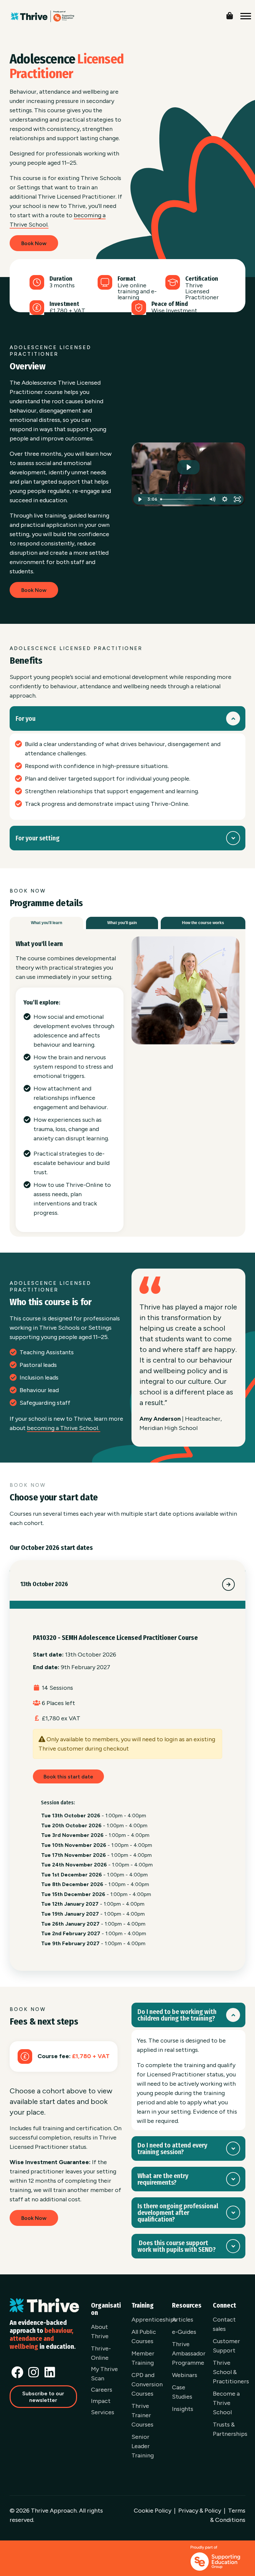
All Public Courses (144, 2337)
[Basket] (235, 14)
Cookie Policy (153, 2511)
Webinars (185, 2375)
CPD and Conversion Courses (147, 2384)
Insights (183, 2409)
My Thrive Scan (104, 2374)
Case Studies (182, 2392)
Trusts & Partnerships (230, 2429)
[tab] (46, 923)
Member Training (143, 2358)
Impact (101, 2401)
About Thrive (100, 2332)
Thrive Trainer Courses (142, 2415)
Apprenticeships (154, 2320)
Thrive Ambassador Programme (189, 2353)
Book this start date (68, 1777)
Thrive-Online (101, 2353)
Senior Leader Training (143, 2446)
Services (103, 2412)
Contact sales (224, 2324)
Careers (102, 2390)
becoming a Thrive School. (64, 1428)
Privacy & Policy (200, 2511)
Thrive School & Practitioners (231, 2372)
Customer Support (226, 2346)
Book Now (34, 243)
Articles (183, 2320)
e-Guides (184, 2332)
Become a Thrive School (226, 2403)
